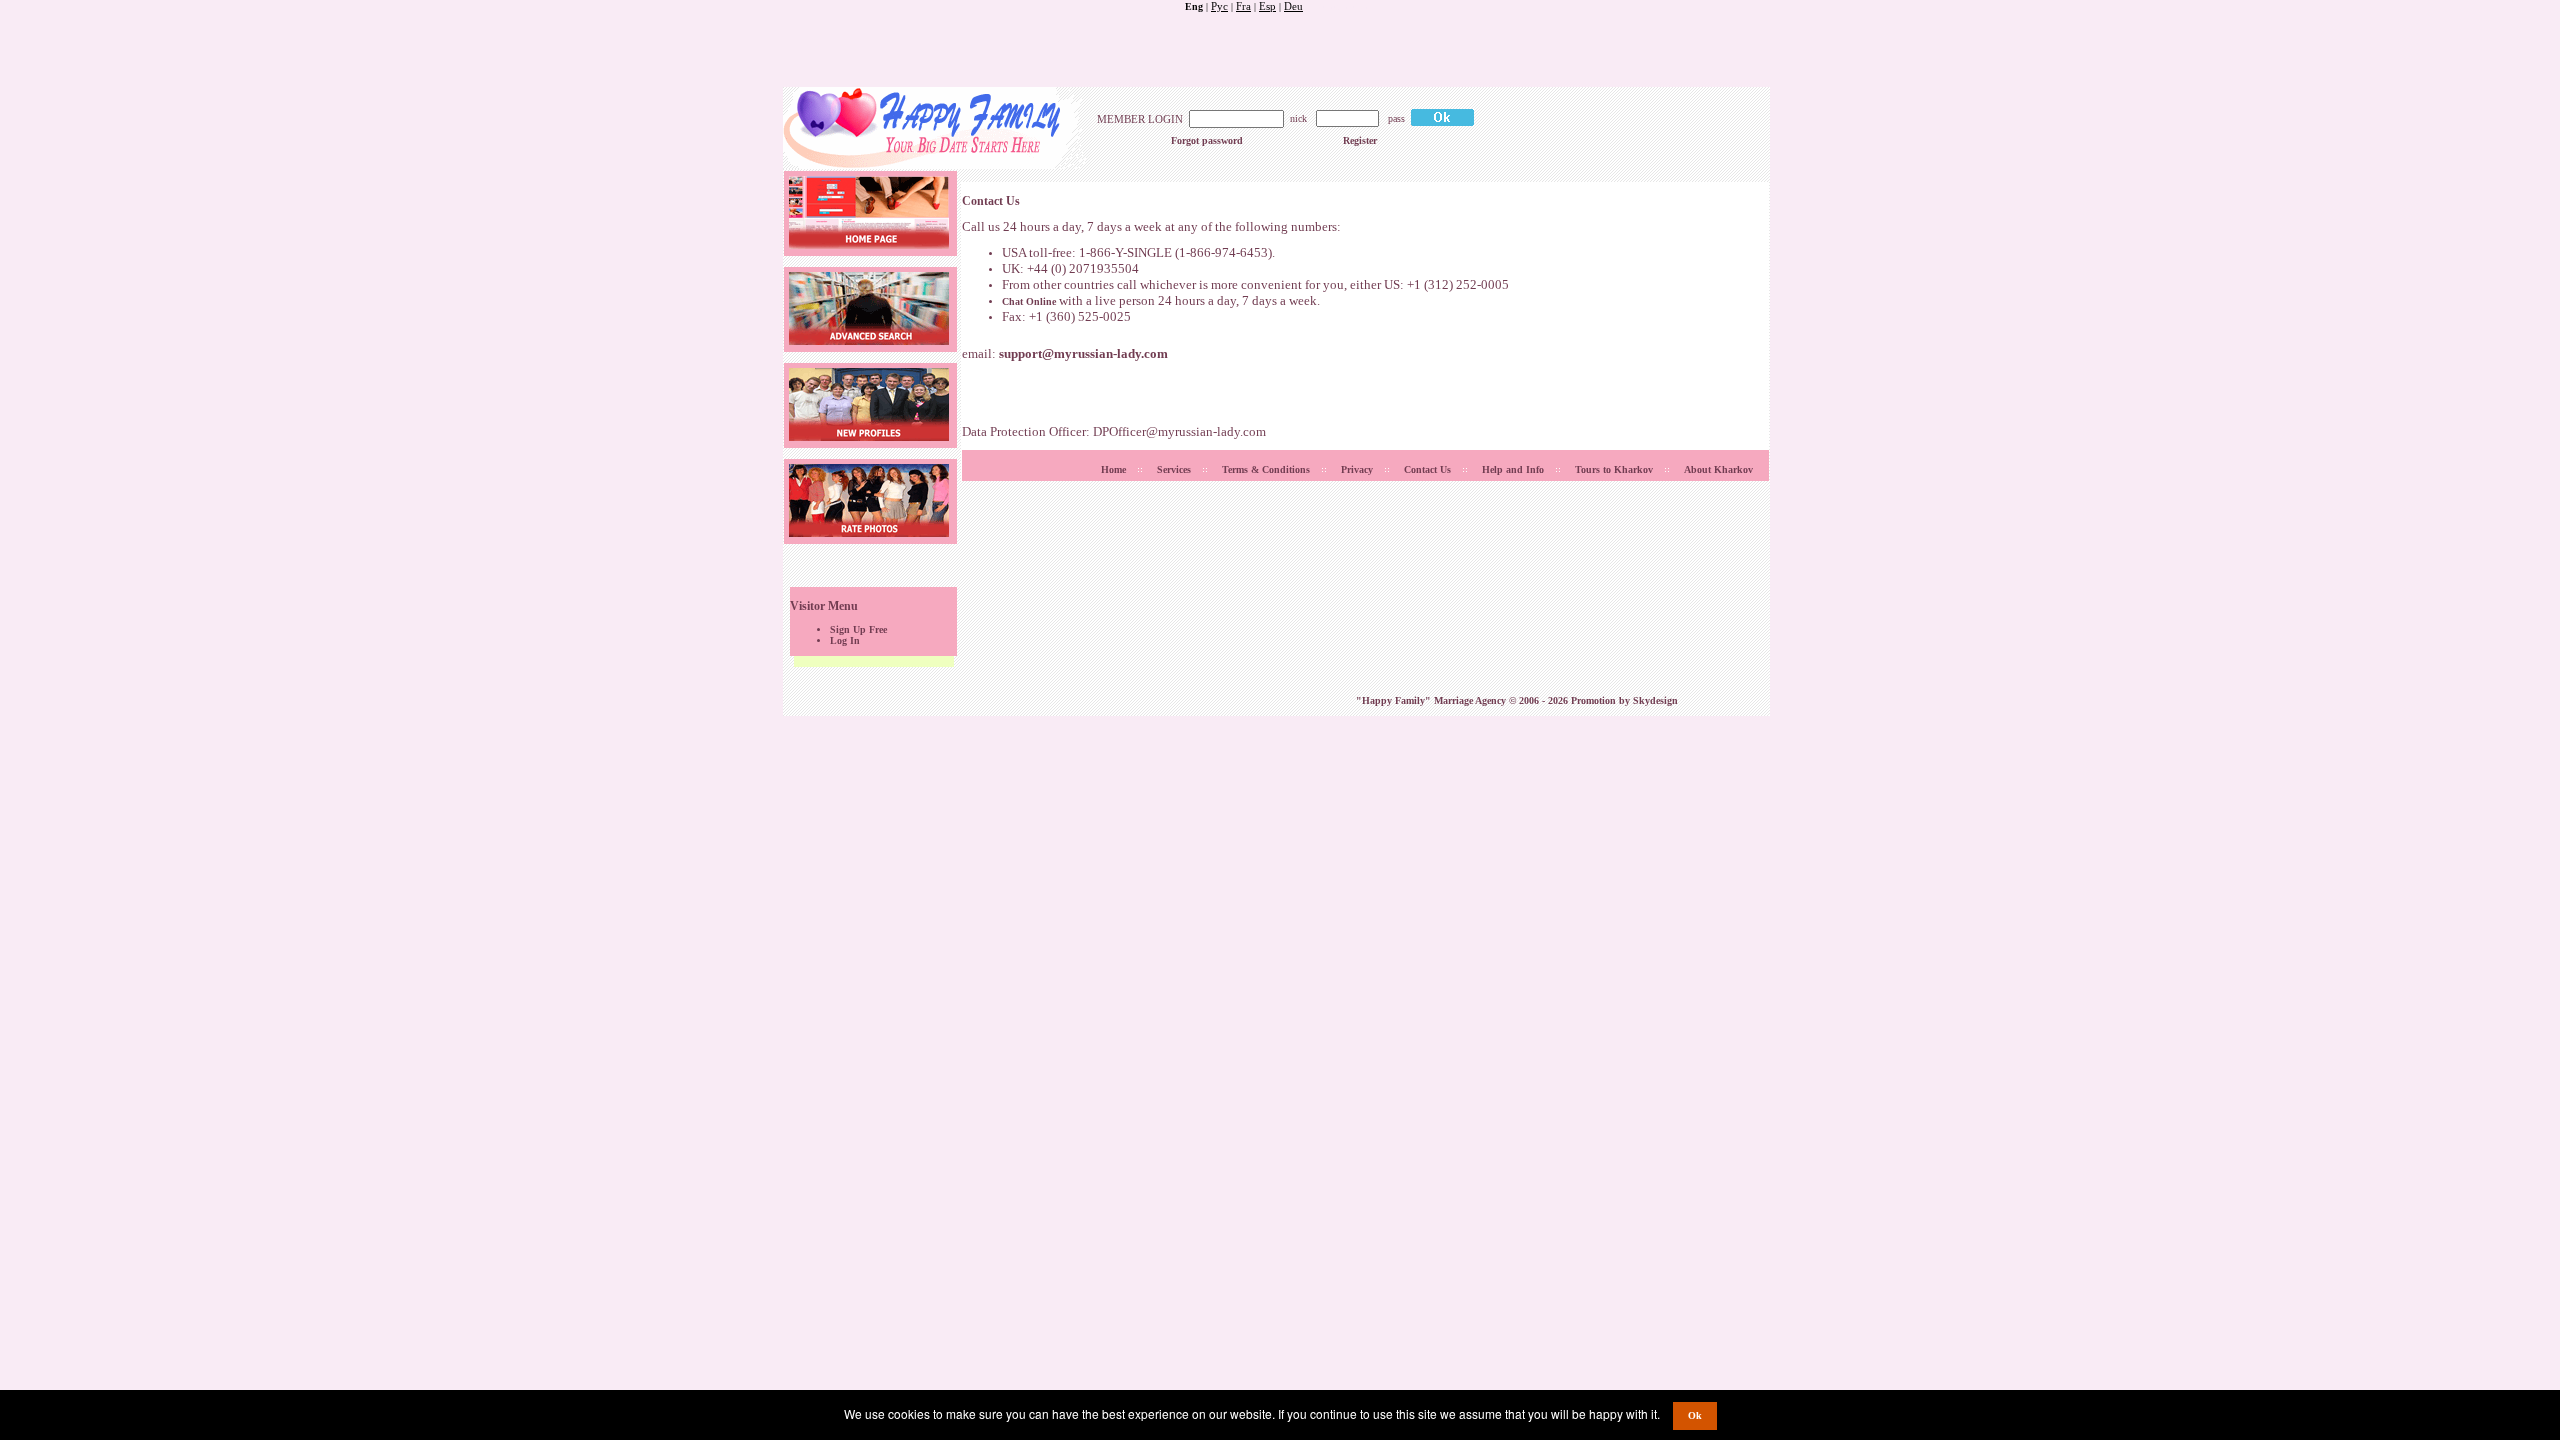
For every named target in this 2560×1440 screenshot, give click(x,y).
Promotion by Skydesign (1624, 700)
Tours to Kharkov (1614, 469)
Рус (1219, 6)
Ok (1695, 1415)
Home (1113, 469)
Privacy (1357, 469)
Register (1360, 140)
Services (1174, 469)
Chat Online (1029, 301)
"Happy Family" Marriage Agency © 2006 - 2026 (1463, 700)
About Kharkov (1718, 469)
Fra (1243, 6)
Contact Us (1427, 469)
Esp (1267, 6)
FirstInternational (1340, 6)
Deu (1293, 6)
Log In (845, 640)
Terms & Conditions (1266, 469)
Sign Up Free (858, 629)
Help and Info (1513, 469)
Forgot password (1207, 140)
